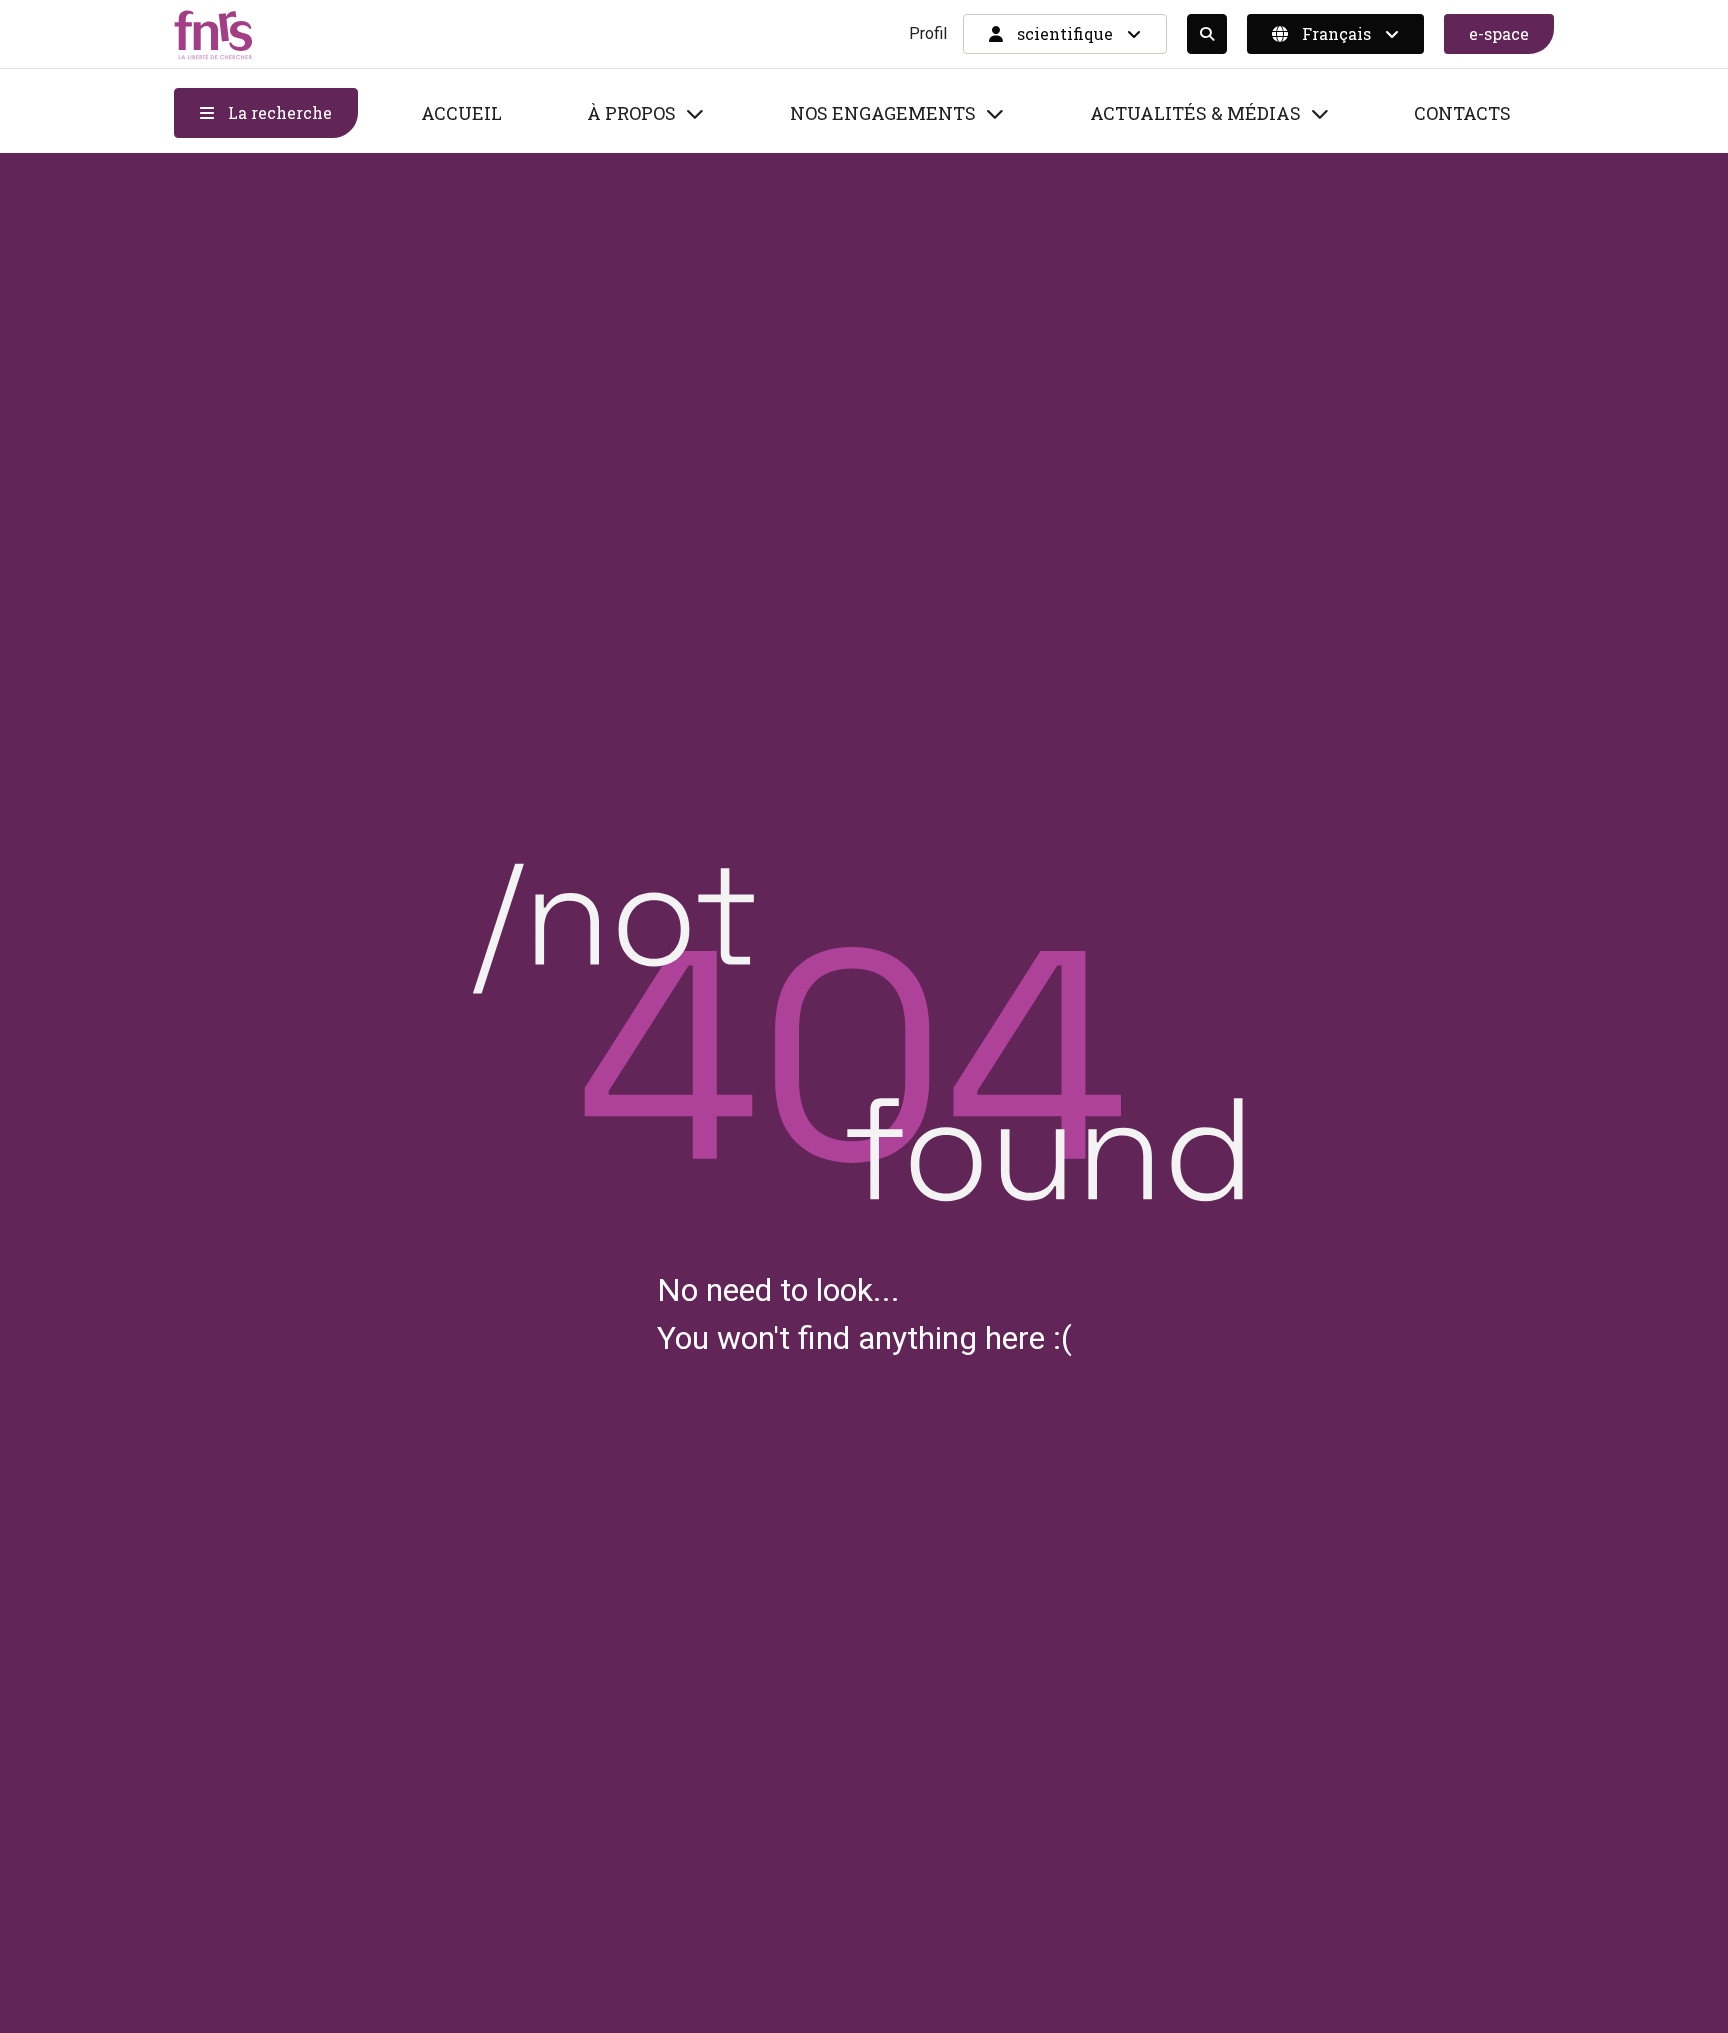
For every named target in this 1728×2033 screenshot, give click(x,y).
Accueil (461, 113)
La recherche (278, 112)
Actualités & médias (1195, 113)
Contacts (1462, 113)
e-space (1499, 33)
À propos (631, 113)
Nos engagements (883, 113)
